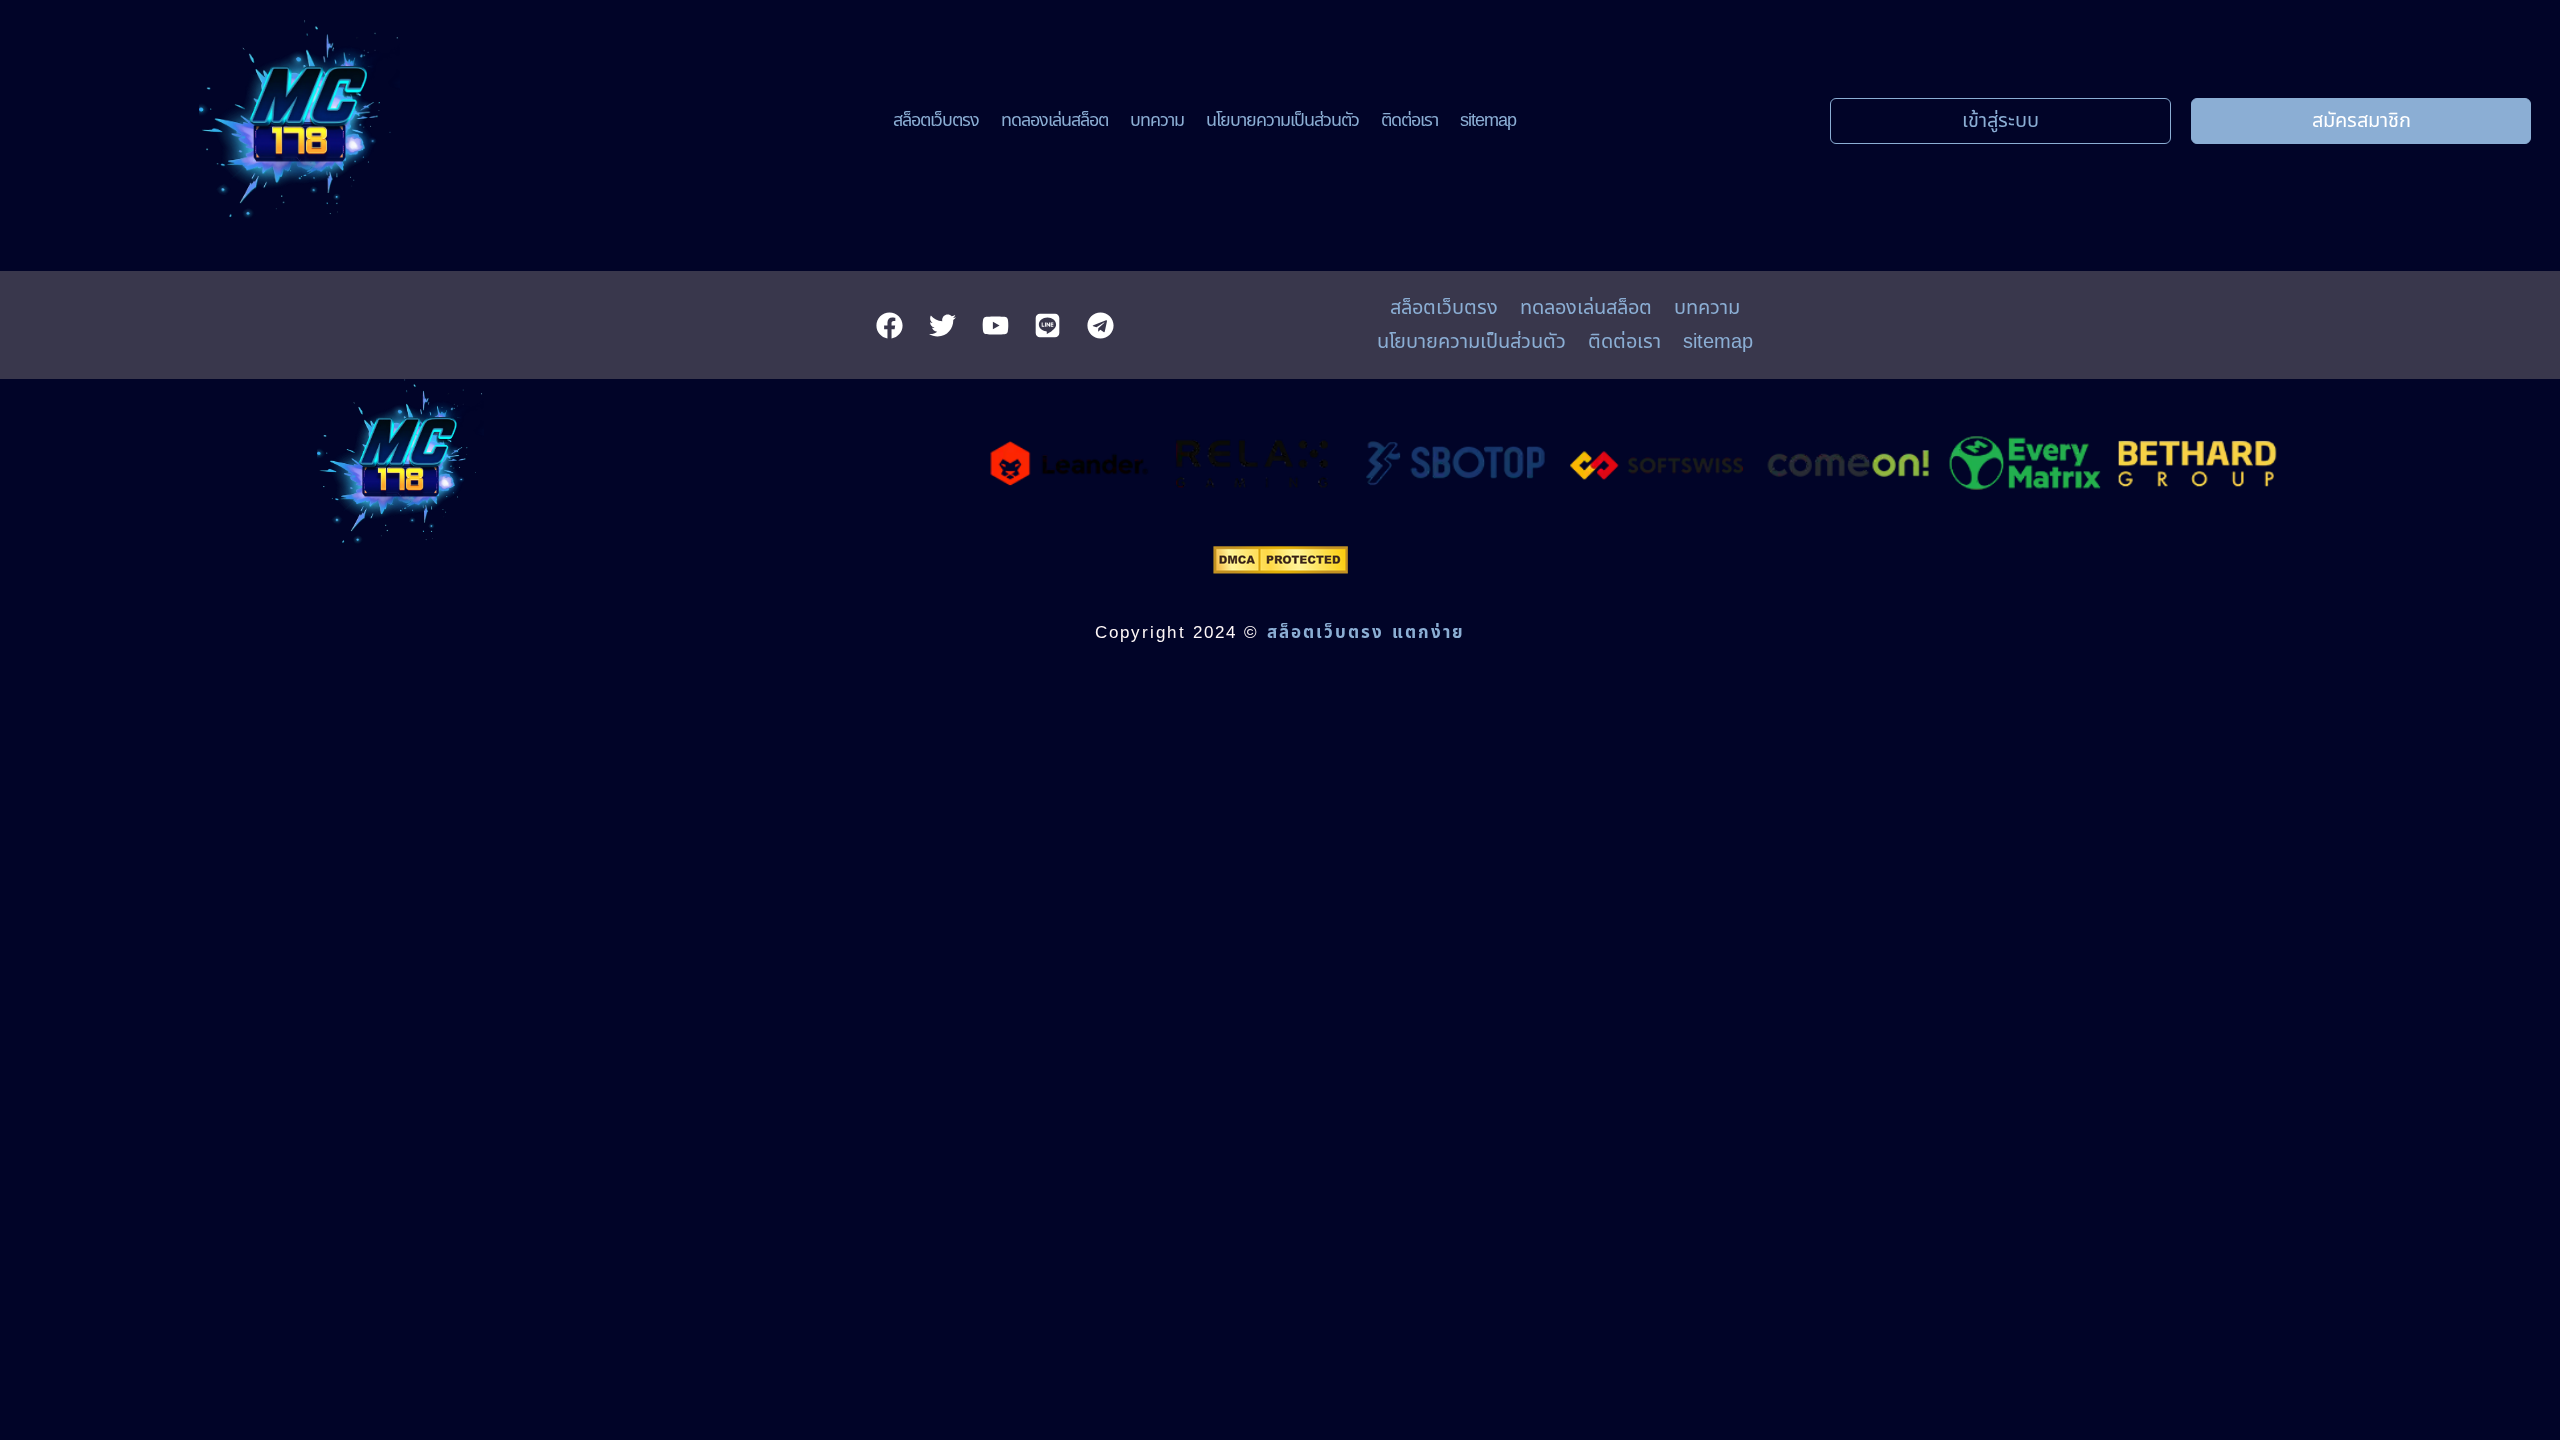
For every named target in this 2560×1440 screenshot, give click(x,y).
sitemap (1488, 120)
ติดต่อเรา (1409, 120)
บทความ (1157, 120)
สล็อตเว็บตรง (936, 120)
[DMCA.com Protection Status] (1280, 568)
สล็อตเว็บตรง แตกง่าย (1366, 633)
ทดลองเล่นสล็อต (1054, 120)
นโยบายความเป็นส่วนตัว (1282, 120)
